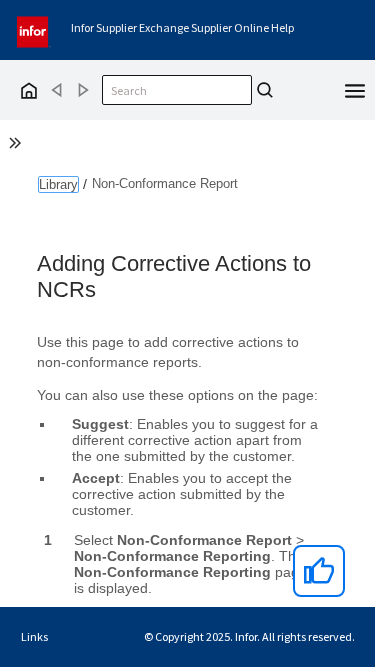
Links (34, 636)
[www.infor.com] (34, 29)
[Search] (265, 90)
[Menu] (355, 89)
